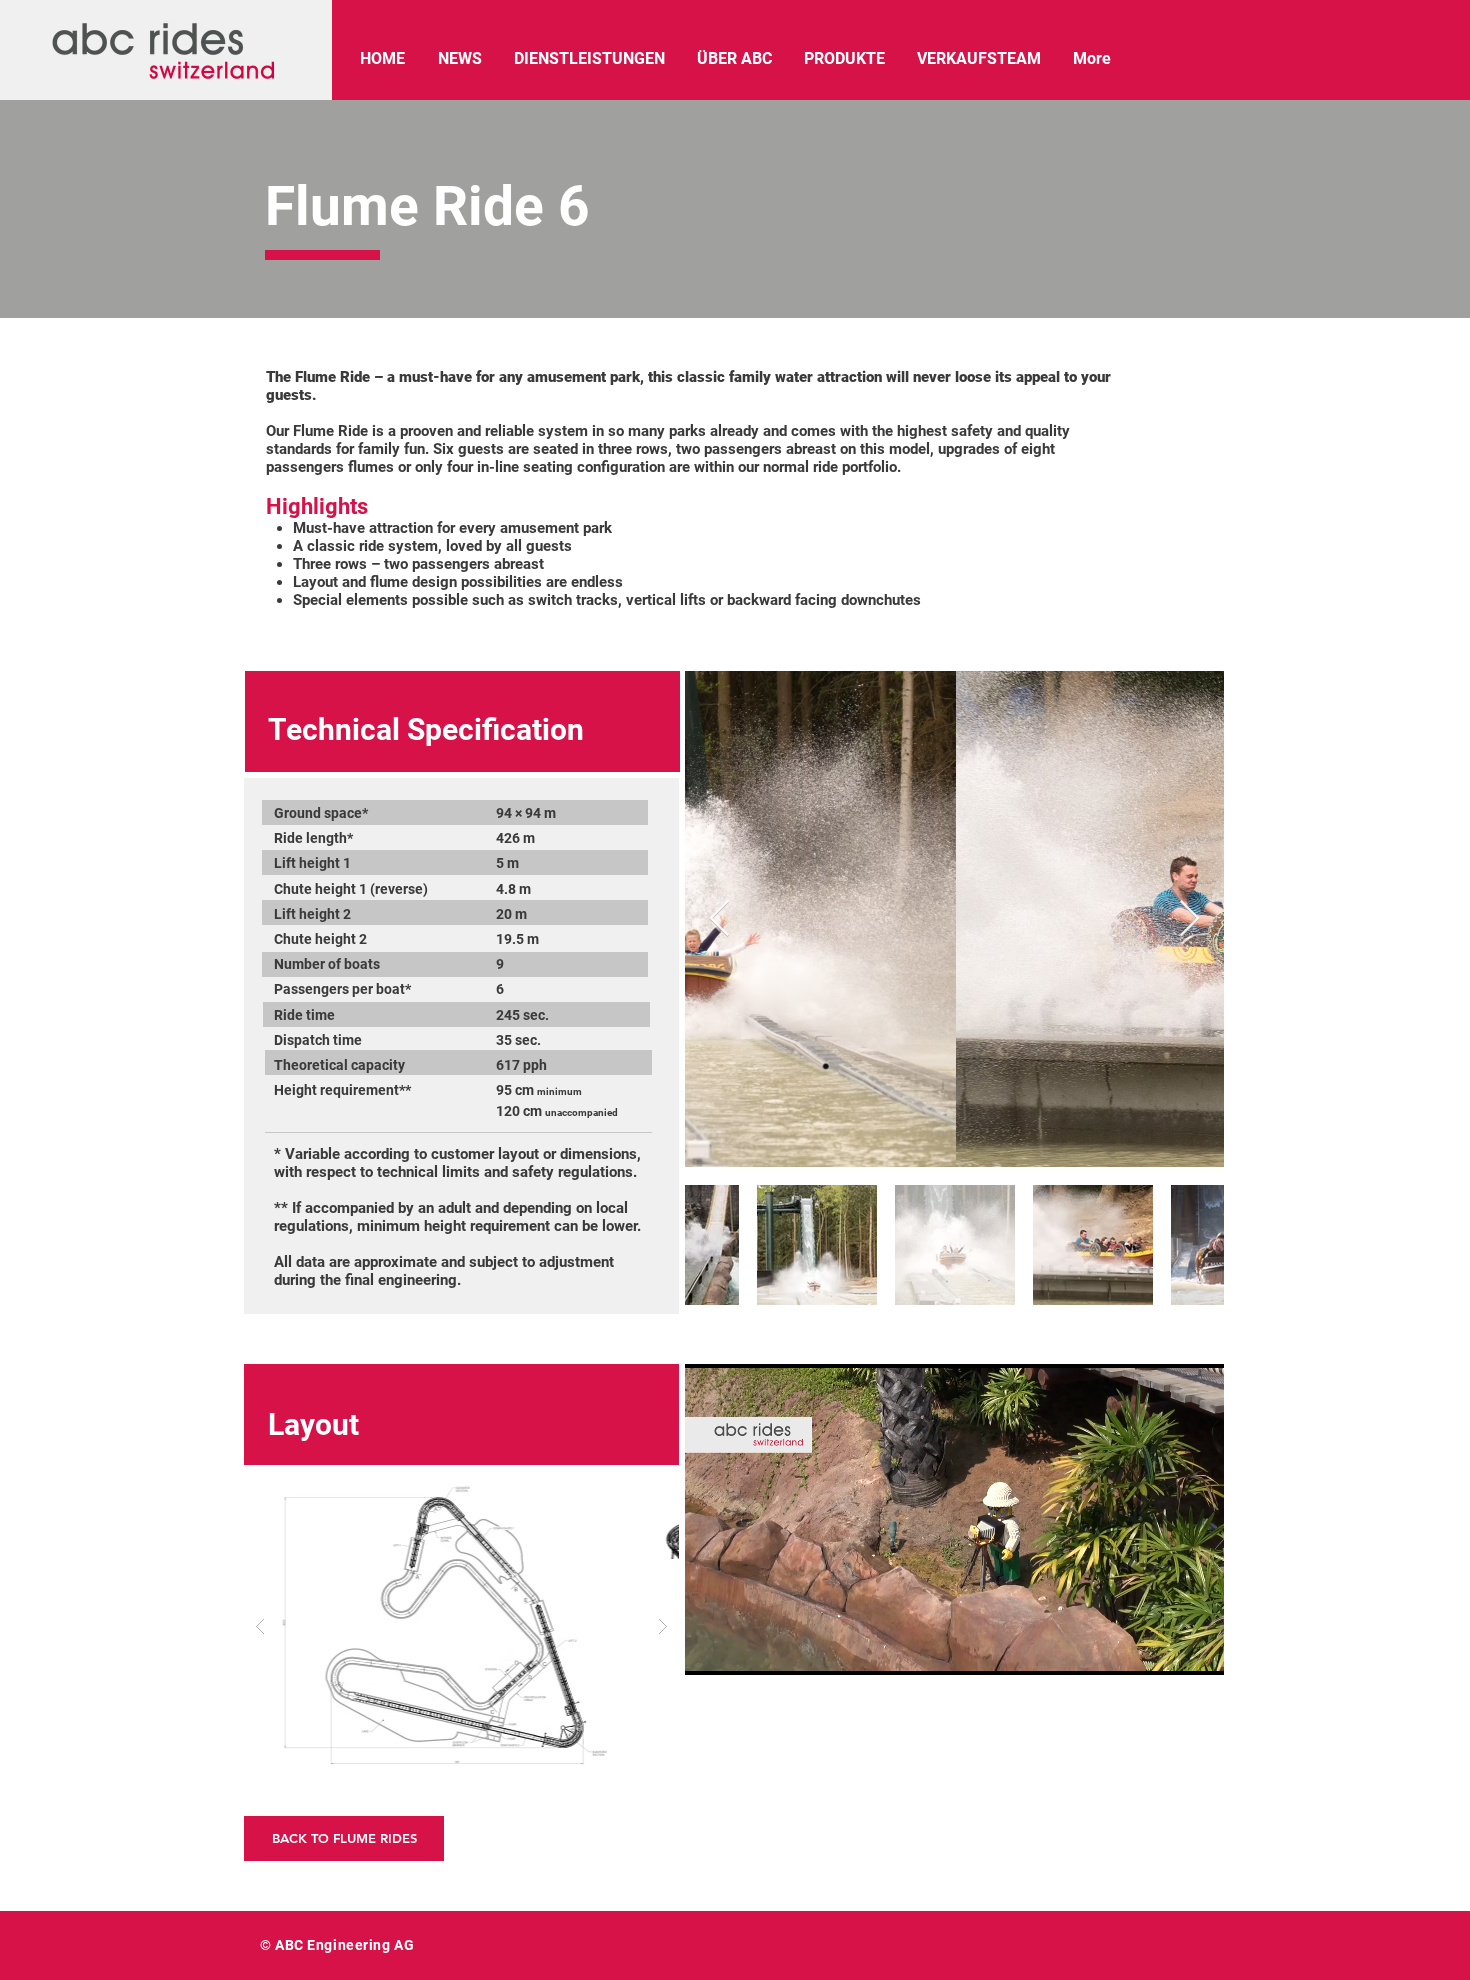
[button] (461, 1625)
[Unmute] (745, 1648)
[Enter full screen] (1197, 1648)
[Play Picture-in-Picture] (1163, 1648)
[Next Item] (1189, 919)
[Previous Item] (719, 919)
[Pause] (711, 1648)
